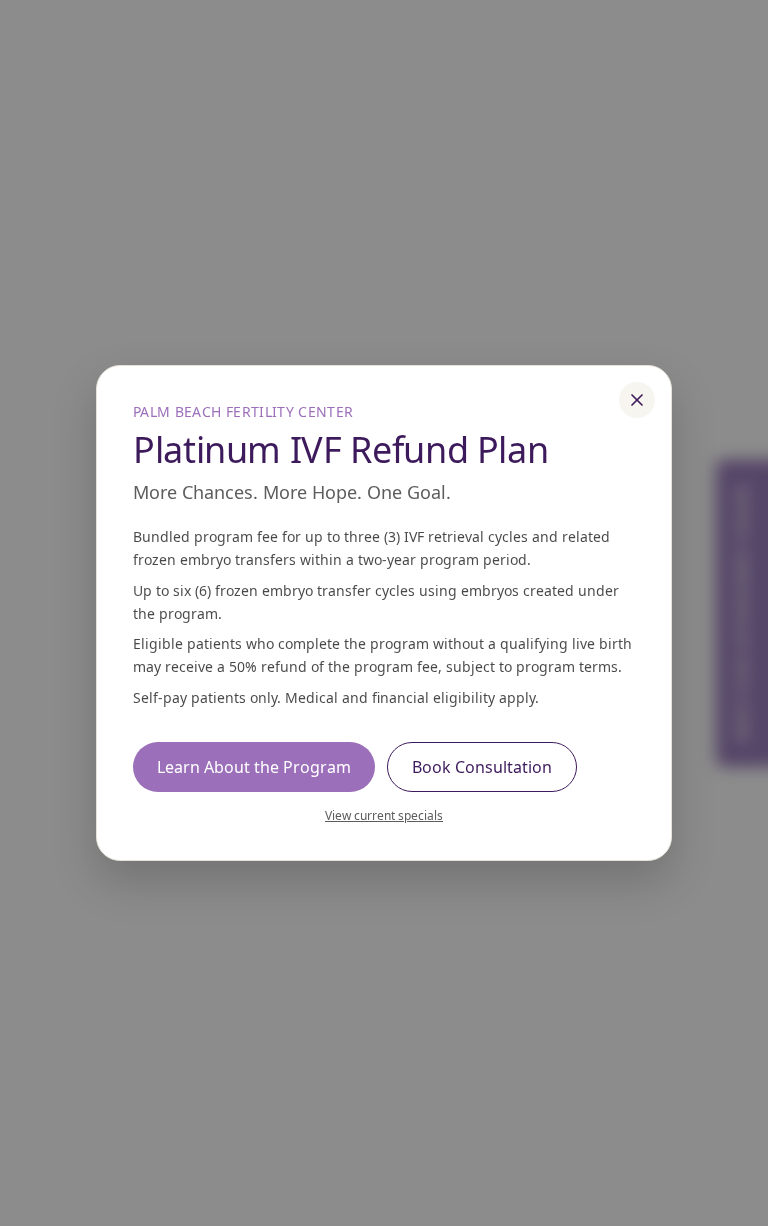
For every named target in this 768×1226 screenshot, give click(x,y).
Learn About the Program (254, 767)
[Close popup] (637, 400)
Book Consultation (482, 767)
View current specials (384, 815)
